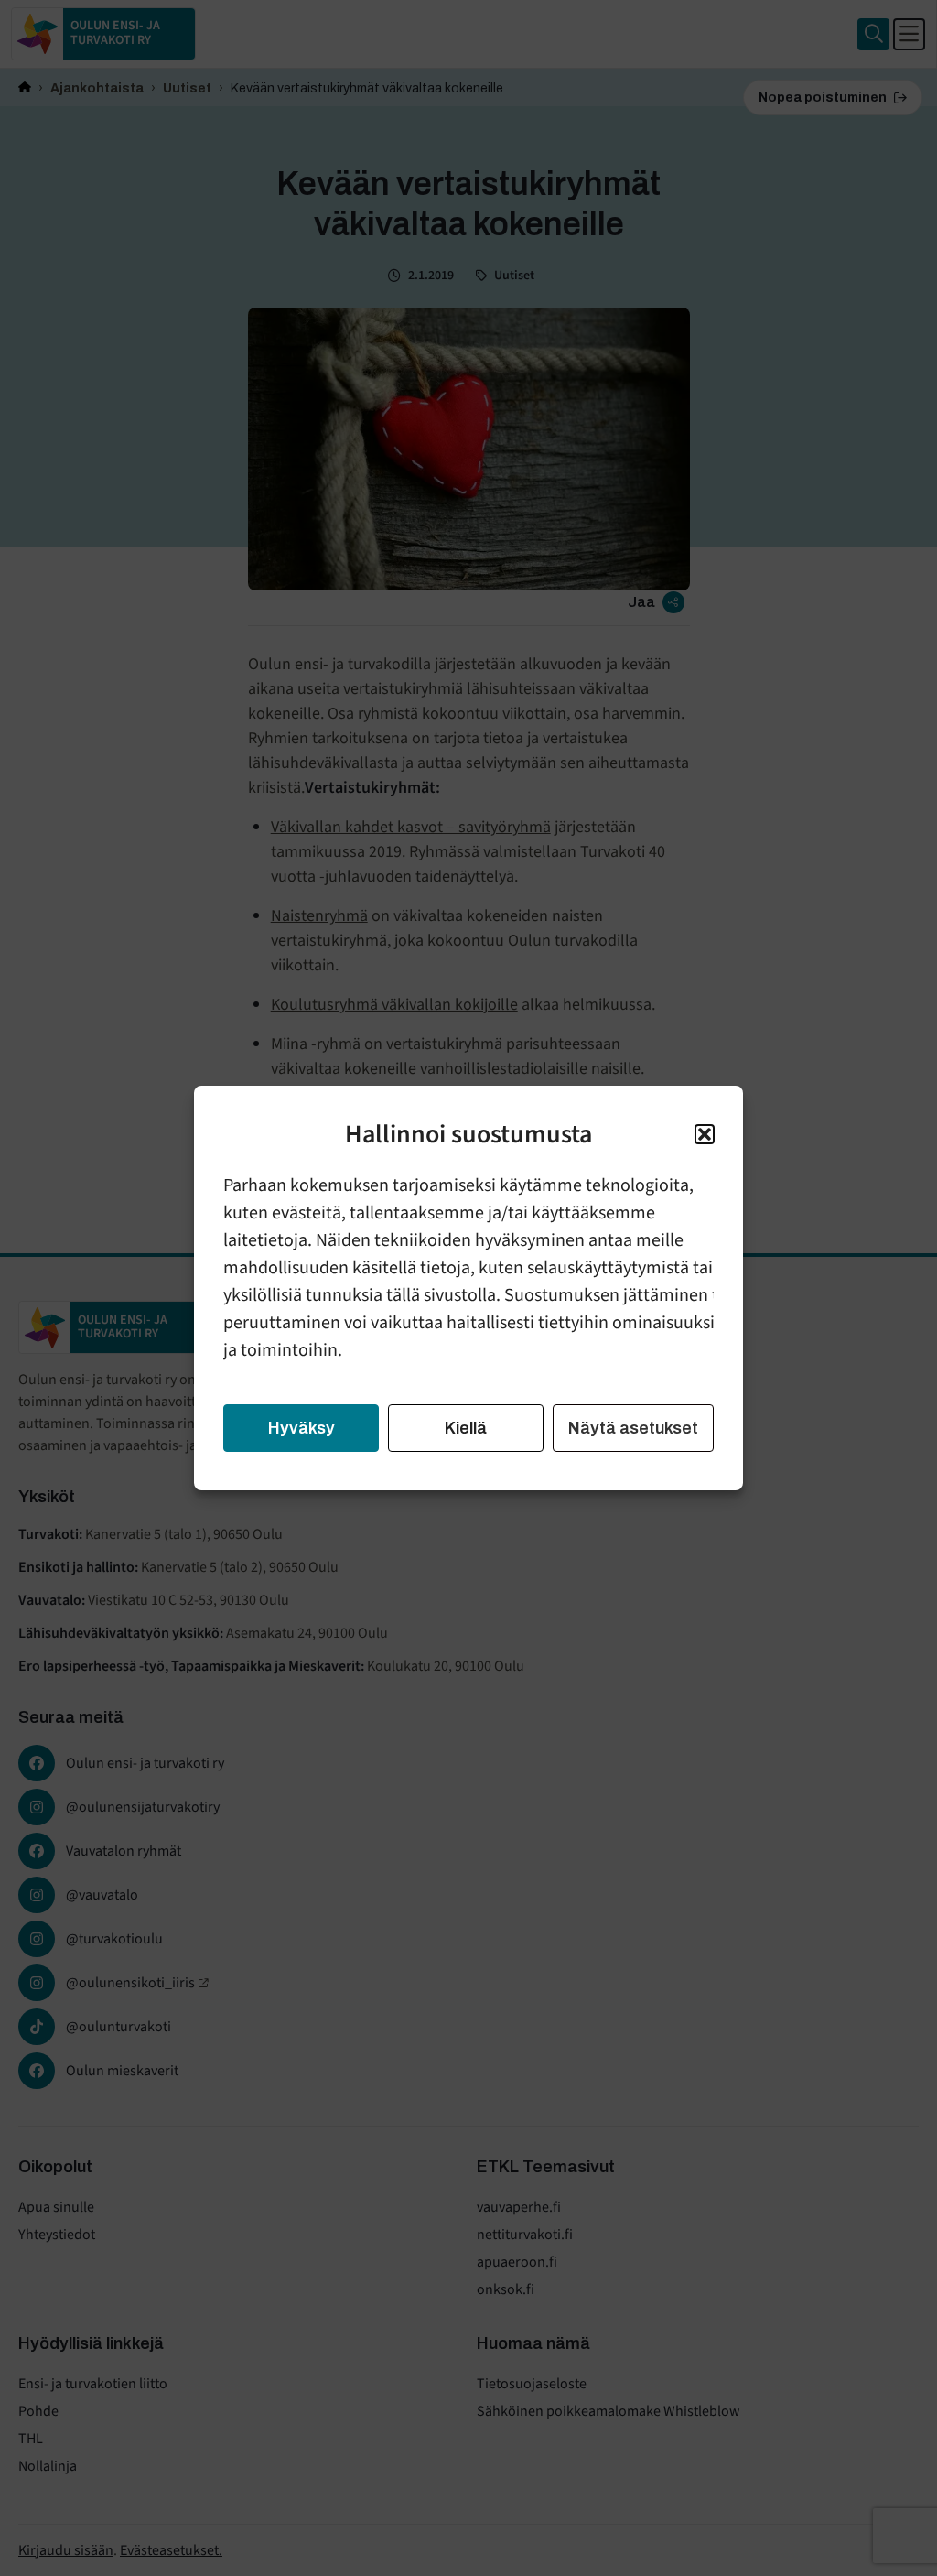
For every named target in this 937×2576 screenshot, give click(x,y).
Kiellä (466, 1428)
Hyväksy (302, 1428)
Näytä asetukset (633, 1428)
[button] (705, 1134)
